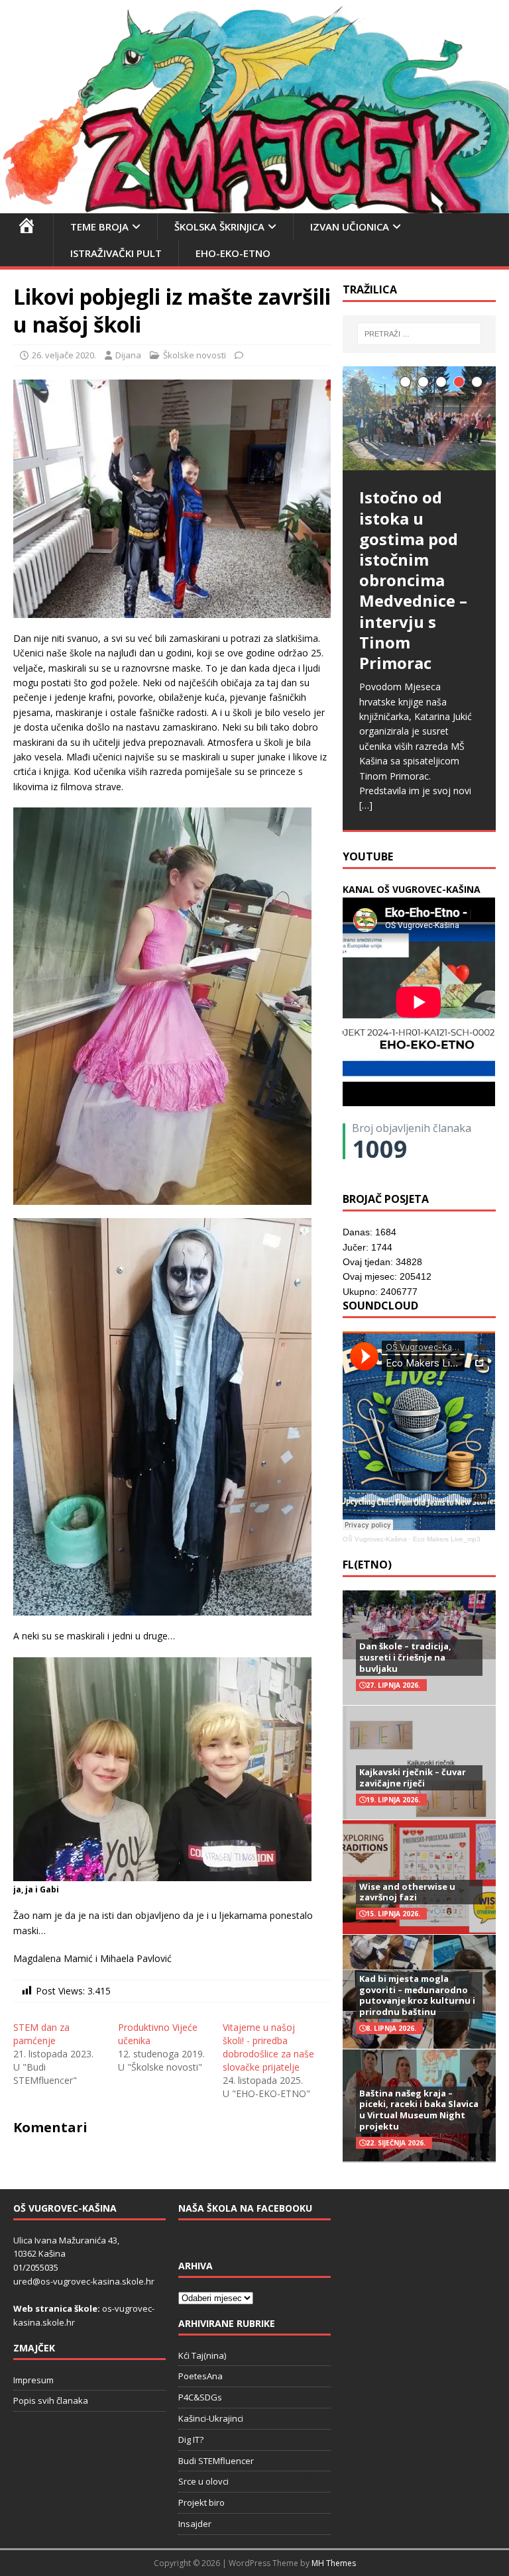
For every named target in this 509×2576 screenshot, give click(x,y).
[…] (366, 805)
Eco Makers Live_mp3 (447, 1539)
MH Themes (334, 2563)
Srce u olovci (203, 2481)
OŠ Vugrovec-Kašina (375, 1539)
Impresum (33, 2380)
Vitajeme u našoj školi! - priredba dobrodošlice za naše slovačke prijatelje (268, 2047)
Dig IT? (191, 2440)
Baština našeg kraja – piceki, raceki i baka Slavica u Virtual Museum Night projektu (419, 2110)
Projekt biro (201, 2502)
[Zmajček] (254, 206)
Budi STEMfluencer (216, 2461)
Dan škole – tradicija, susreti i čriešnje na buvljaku (405, 1657)
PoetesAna (200, 2376)
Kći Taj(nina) (202, 2355)
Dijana (128, 355)
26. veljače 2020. (64, 355)
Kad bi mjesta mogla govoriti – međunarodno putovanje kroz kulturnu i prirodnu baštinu (417, 1995)
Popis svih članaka (51, 2400)
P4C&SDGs (200, 2397)
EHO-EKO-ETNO (233, 253)
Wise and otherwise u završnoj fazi (407, 1892)
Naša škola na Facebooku (245, 2208)
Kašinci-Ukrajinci (211, 2418)
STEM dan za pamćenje (41, 2034)
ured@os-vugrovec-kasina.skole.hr (84, 2281)
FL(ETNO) (367, 1565)
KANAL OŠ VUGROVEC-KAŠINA (412, 889)
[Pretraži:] (419, 334)
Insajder (195, 2524)
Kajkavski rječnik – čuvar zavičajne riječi (413, 1777)
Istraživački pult (116, 253)
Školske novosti (195, 355)
